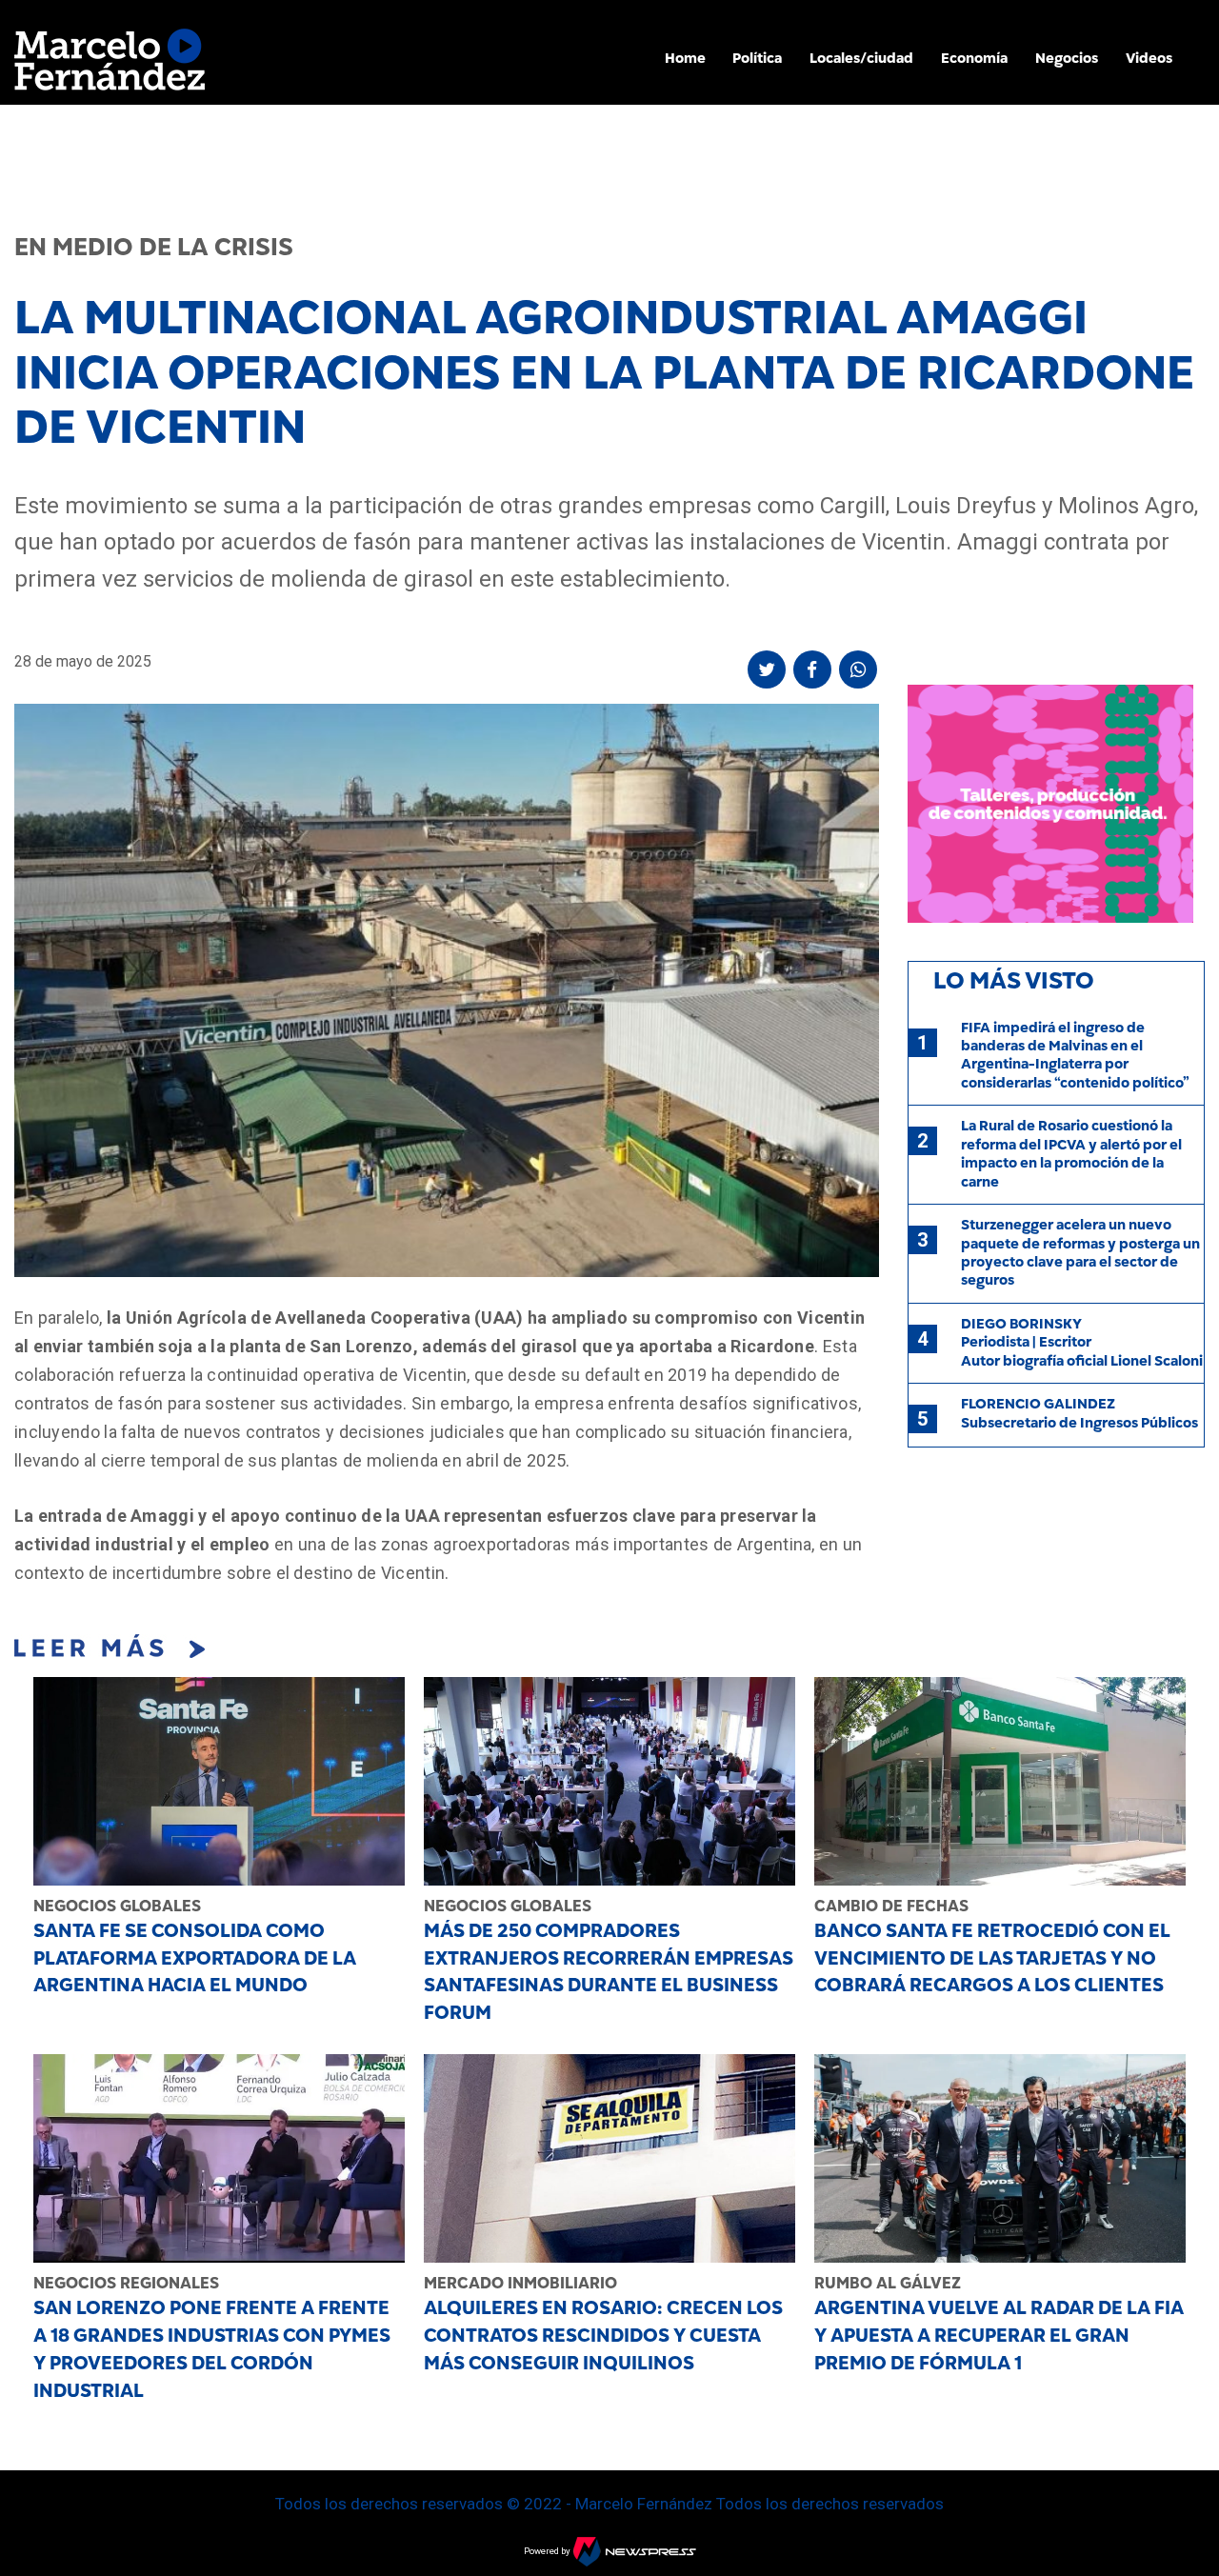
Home (685, 58)
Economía (974, 58)
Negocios (1067, 58)
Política (757, 58)
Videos (1149, 58)
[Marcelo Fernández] (110, 64)
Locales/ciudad (861, 58)
